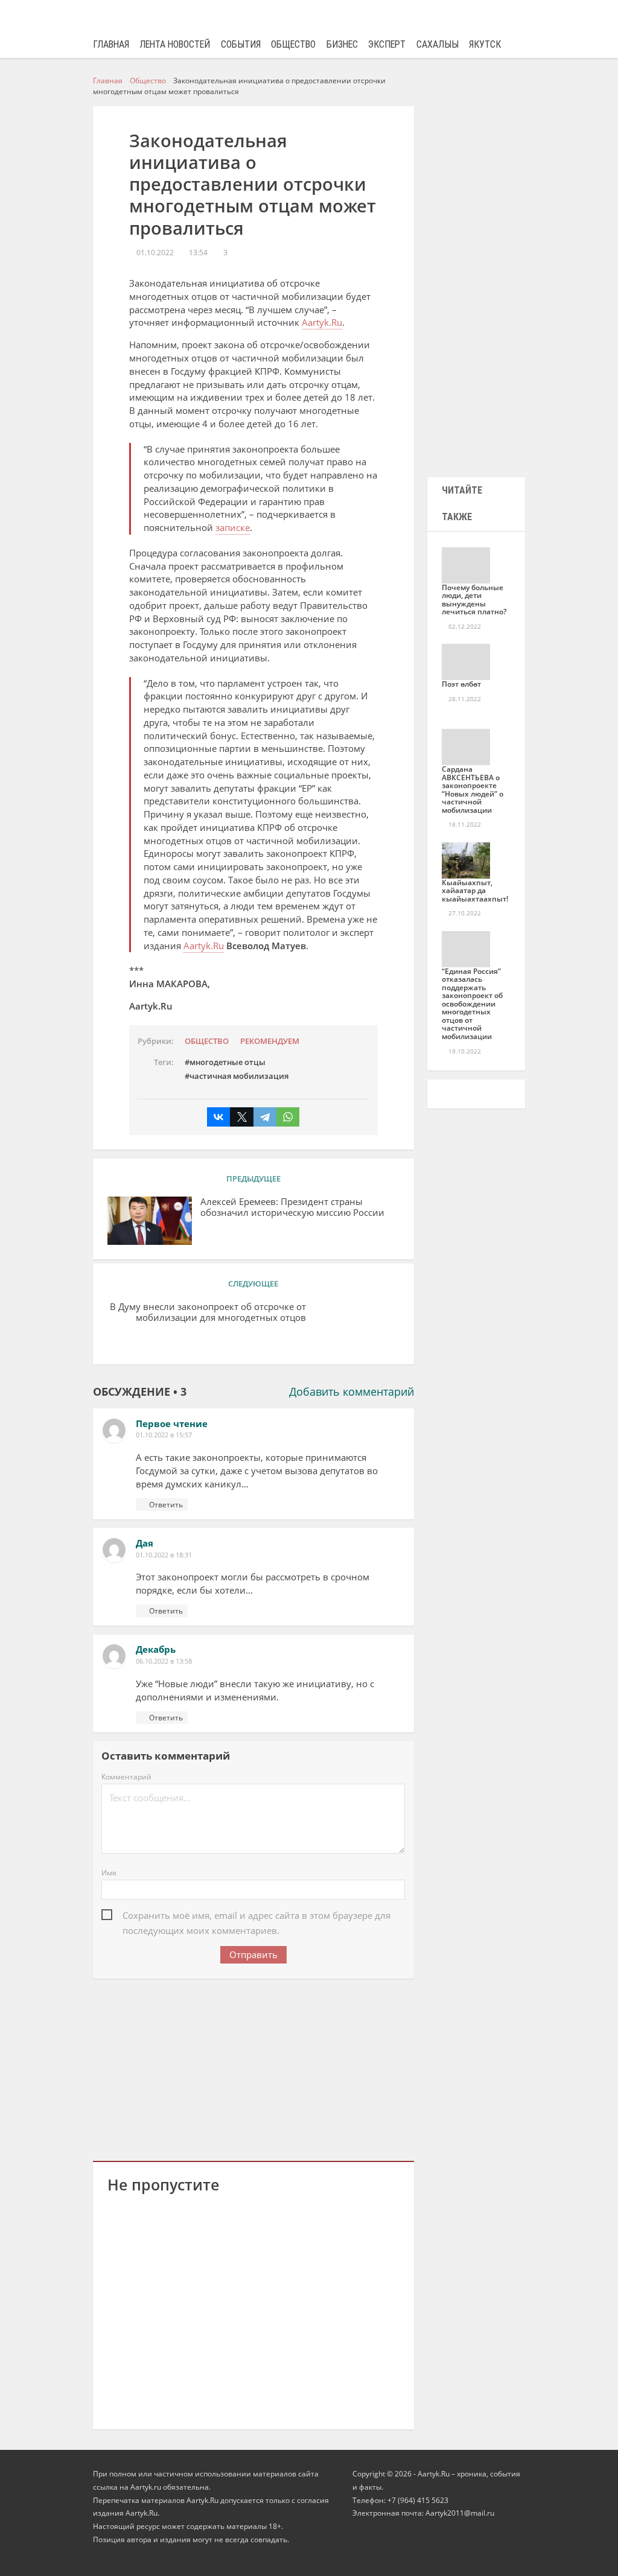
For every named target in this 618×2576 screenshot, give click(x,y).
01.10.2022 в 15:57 (164, 1435)
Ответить (166, 1505)
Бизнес (342, 44)
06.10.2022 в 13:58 (164, 1661)
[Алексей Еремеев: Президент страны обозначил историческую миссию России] (150, 1221)
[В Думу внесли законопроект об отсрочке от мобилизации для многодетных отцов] (357, 1326)
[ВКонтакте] (218, 1117)
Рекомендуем (270, 1041)
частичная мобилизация (239, 1076)
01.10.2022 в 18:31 (164, 1555)
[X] (241, 1117)
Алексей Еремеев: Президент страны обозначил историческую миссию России (292, 1207)
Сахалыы (438, 44)
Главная (111, 44)
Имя (109, 1873)
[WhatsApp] (288, 1117)
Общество (293, 44)
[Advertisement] (253, 2067)
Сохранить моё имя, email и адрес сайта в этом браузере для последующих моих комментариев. (256, 1916)
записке (233, 527)
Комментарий (126, 1777)
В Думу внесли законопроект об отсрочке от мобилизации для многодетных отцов (208, 1312)
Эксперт (387, 44)
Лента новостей (175, 44)
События (241, 44)
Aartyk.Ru (322, 322)
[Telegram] (265, 1117)
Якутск (485, 44)
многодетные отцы (228, 1062)
